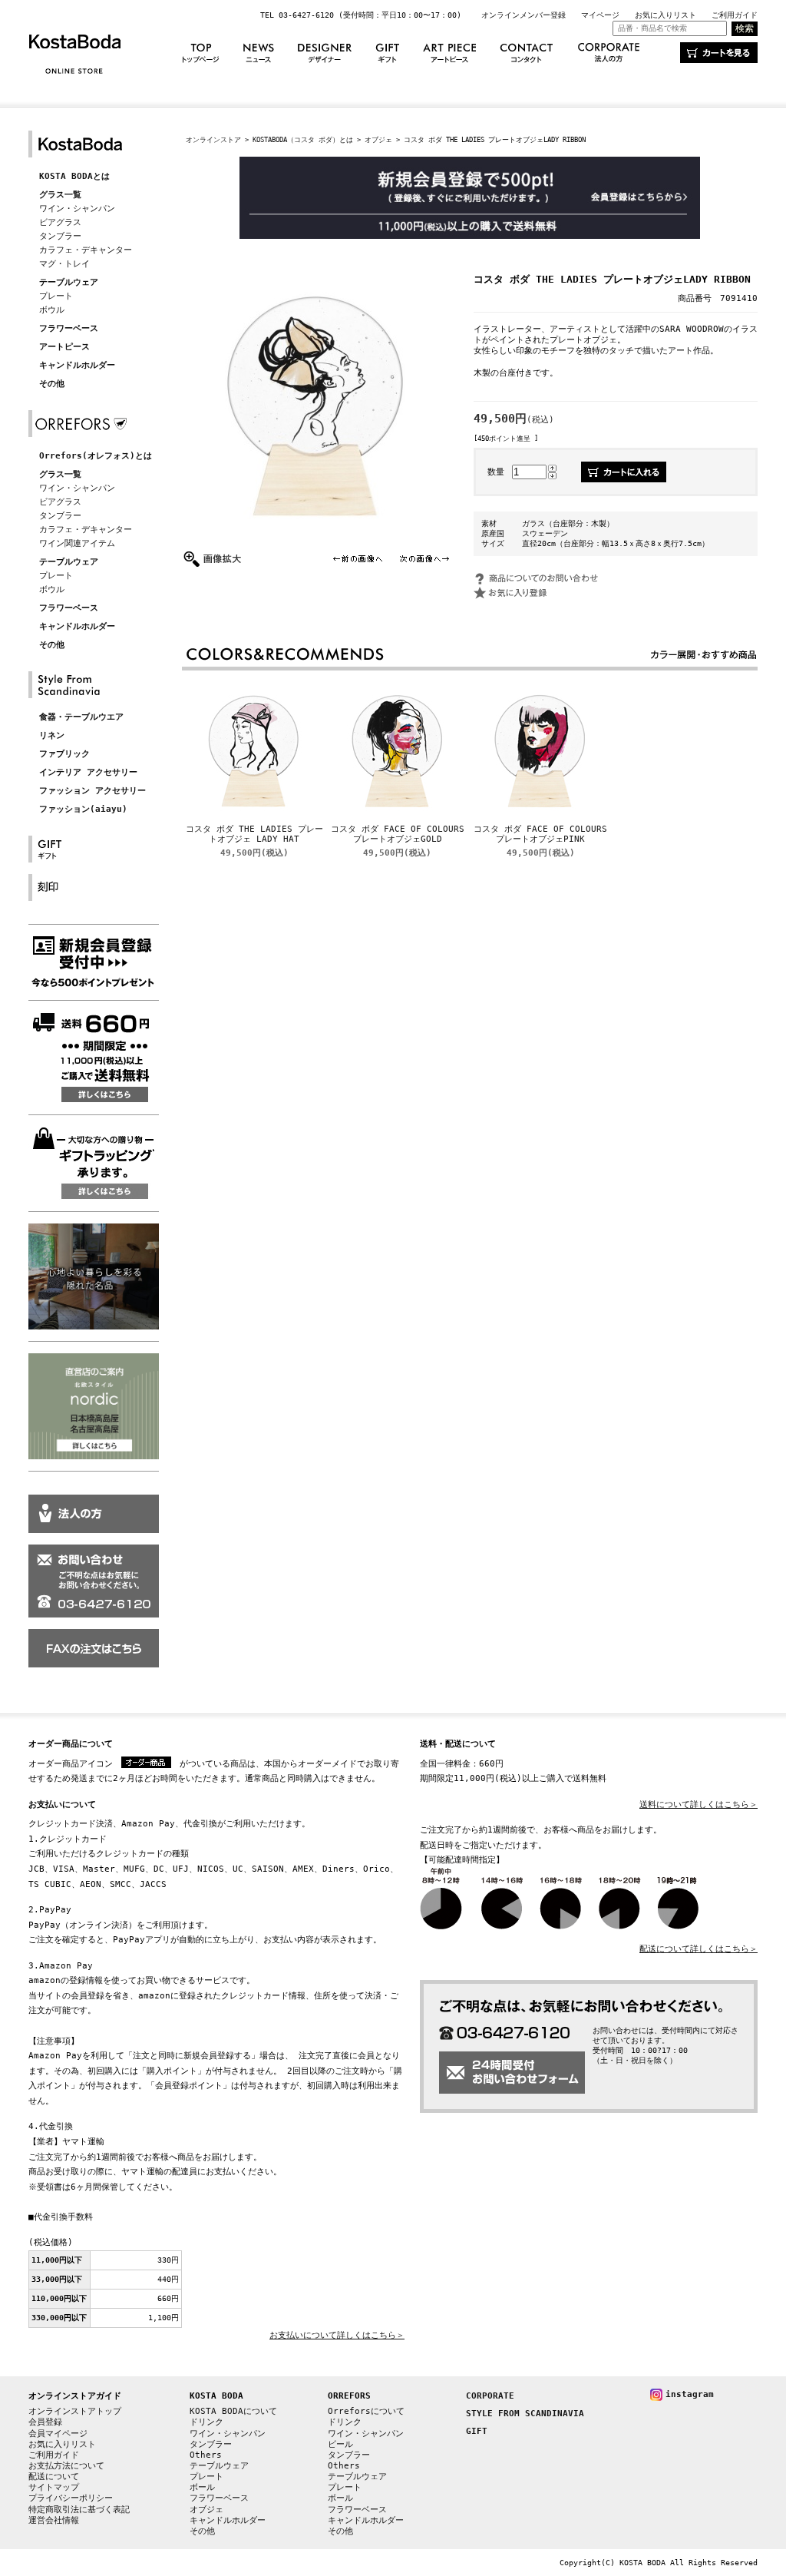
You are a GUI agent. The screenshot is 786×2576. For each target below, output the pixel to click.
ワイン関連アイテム (77, 543)
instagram (690, 2394)
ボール (202, 2487)
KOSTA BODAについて (233, 2411)
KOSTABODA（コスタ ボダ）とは (303, 139)
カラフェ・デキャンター (86, 250)
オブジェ (378, 139)
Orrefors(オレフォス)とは (96, 456)
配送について (54, 2477)
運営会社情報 (54, 2520)
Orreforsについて (366, 2411)
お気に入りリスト (665, 15)
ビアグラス (60, 222)
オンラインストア (213, 139)
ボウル (52, 310)
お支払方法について (66, 2466)
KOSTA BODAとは (74, 176)
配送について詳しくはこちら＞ (698, 1949)
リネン (52, 735)
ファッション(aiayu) (83, 809)
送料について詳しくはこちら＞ (698, 1805)
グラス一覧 (60, 195)
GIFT (477, 2431)
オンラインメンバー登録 (523, 15)
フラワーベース (69, 328)
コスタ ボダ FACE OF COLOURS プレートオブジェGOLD (398, 834)
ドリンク (206, 2422)
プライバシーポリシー (71, 2498)
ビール (340, 2444)
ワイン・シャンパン (77, 209)
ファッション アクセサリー (92, 791)
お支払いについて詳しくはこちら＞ (337, 2335)
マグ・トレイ (64, 264)
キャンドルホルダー (77, 365)
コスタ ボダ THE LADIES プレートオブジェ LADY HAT (254, 834)
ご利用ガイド (735, 15)
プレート (56, 296)
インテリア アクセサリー (88, 772)
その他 (52, 384)
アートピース (64, 347)
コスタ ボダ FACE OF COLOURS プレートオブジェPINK (540, 834)
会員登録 (45, 2422)
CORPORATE (490, 2396)
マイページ (600, 15)
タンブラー (60, 236)
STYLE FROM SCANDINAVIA (525, 2414)
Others (206, 2455)
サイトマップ (54, 2487)
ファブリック (64, 754)
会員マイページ (58, 2434)
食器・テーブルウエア (81, 717)
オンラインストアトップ (75, 2411)
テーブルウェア (69, 282)
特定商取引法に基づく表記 (79, 2510)
